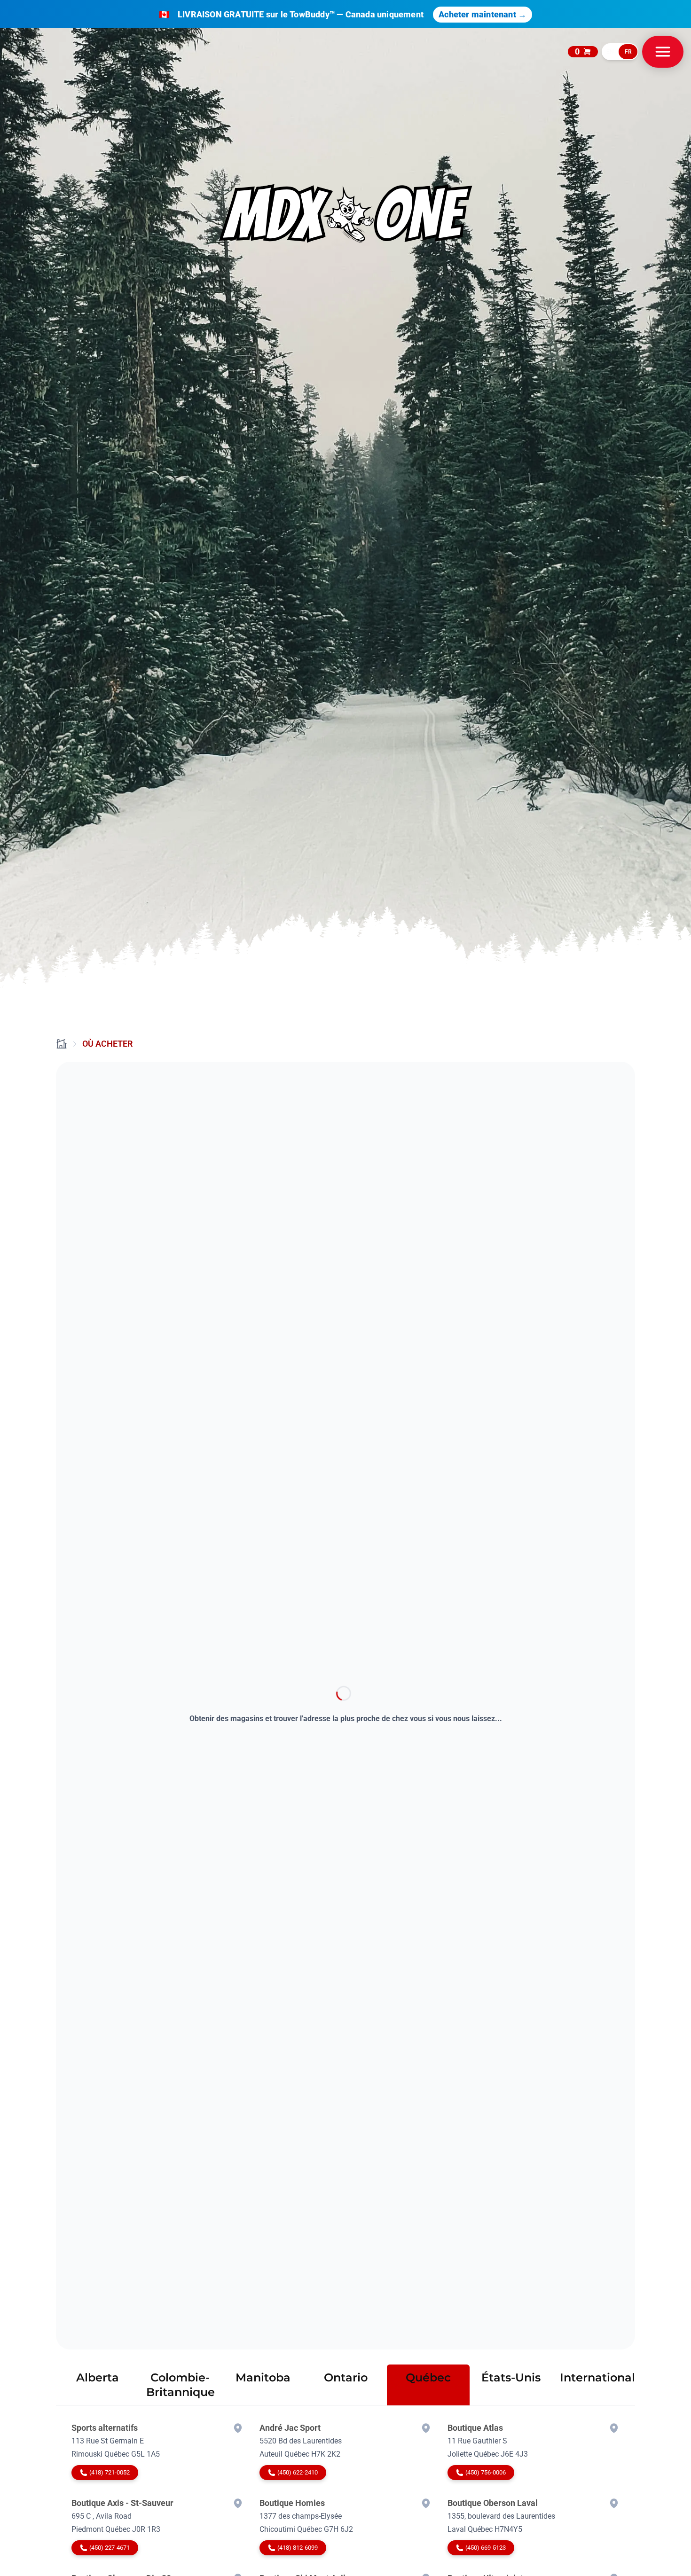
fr (628, 52)
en (610, 52)
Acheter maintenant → (483, 14)
